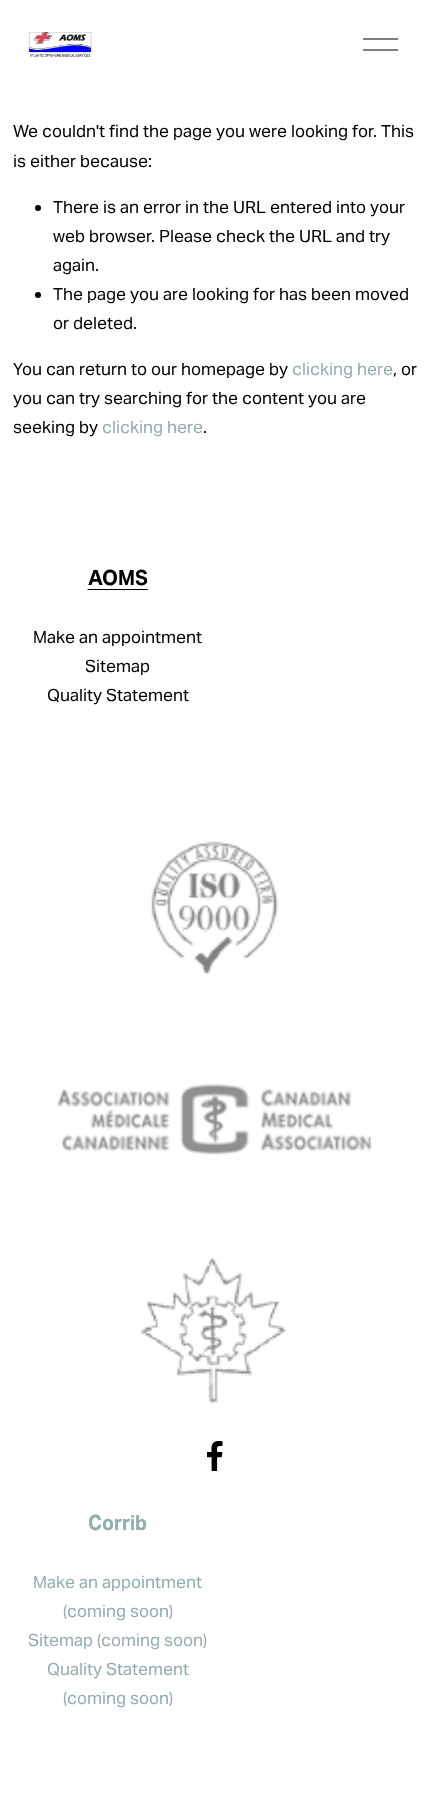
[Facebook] (215, 1456)
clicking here (342, 369)
